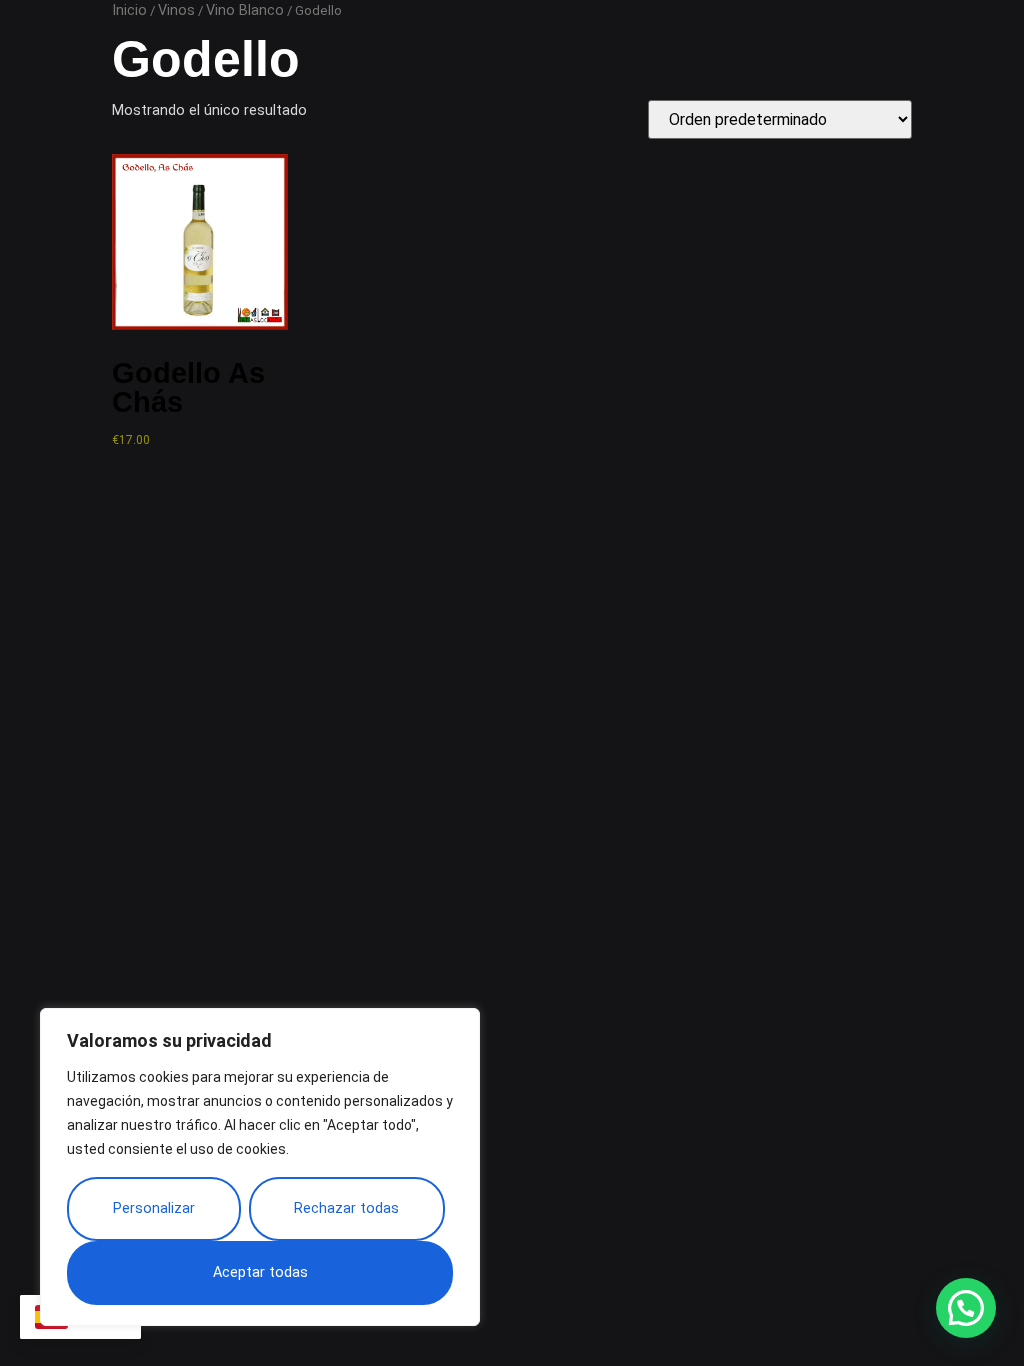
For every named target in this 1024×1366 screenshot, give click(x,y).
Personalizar (154, 1208)
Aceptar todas (260, 1272)
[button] (966, 1308)
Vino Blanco (245, 10)
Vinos (176, 10)
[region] (260, 1167)
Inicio (129, 10)
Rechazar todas (346, 1208)
